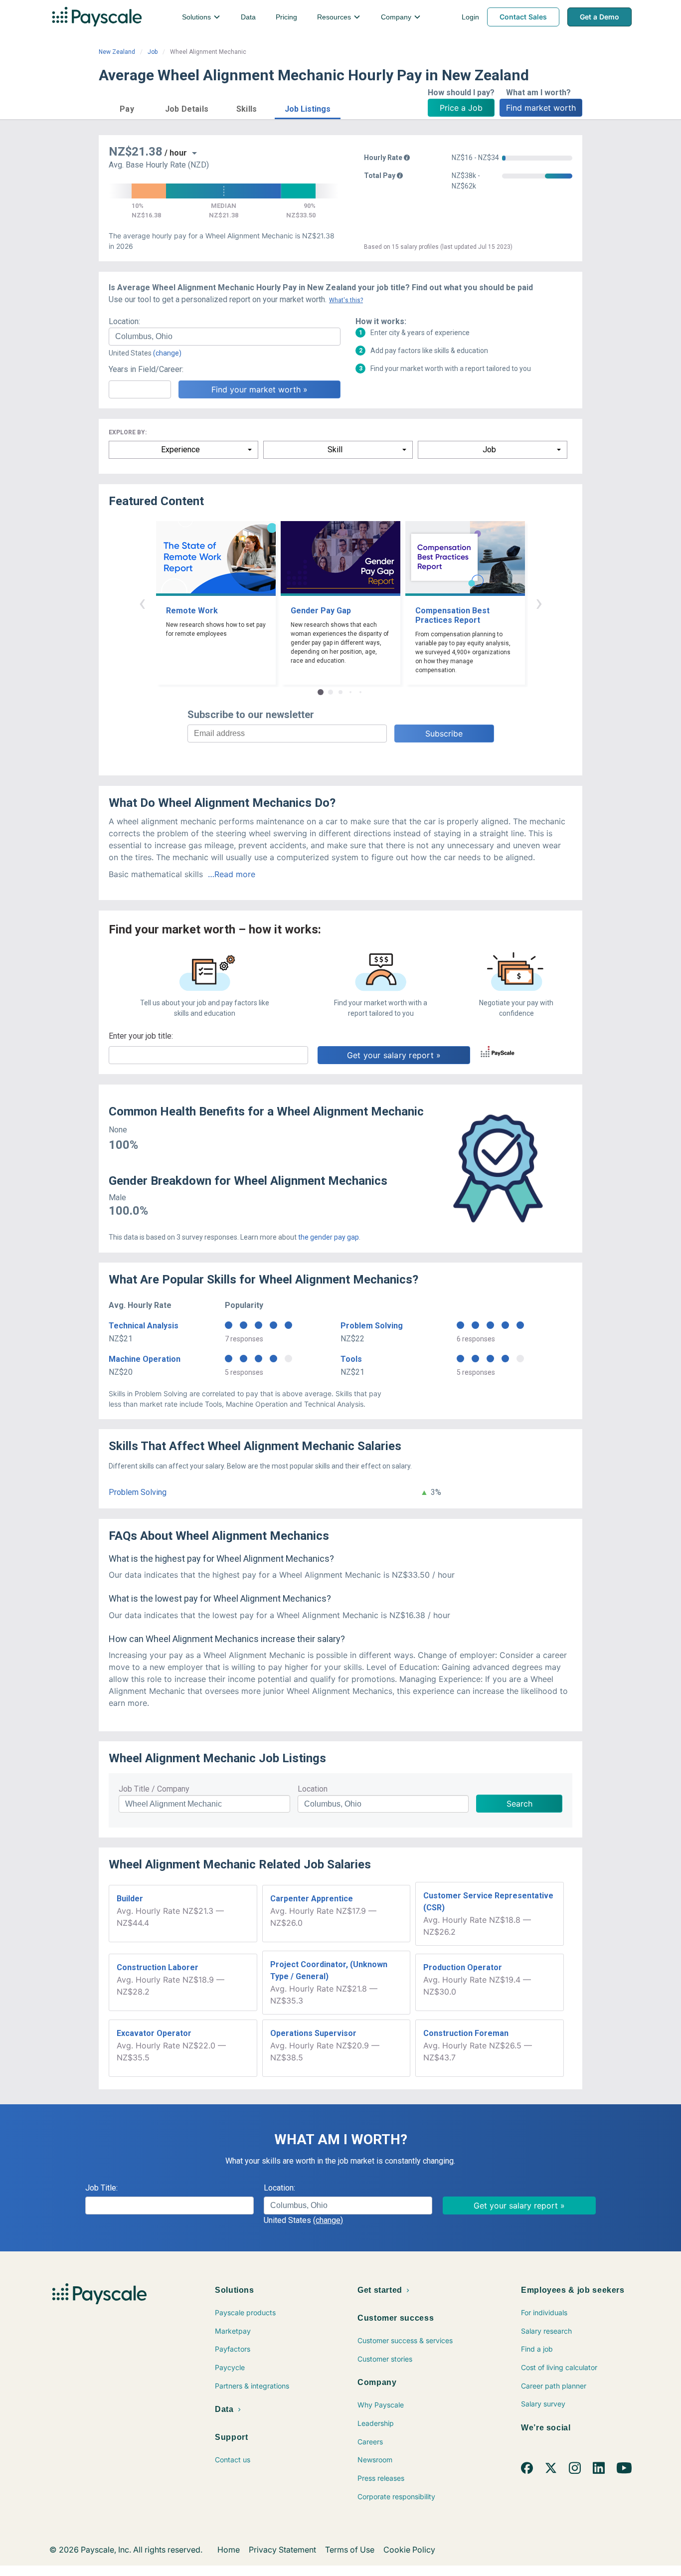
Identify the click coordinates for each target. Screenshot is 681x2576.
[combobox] (225, 337)
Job (153, 52)
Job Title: (101, 2188)
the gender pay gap (329, 1237)
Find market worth (541, 108)
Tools (351, 1359)
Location (313, 1789)
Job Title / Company (154, 1789)
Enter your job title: (141, 1036)
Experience (180, 450)
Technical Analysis (144, 1326)
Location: (124, 321)
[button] (127, 107)
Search (519, 1804)
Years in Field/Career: (146, 369)
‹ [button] (142, 603)
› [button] (539, 603)
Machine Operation (145, 1359)
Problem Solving (372, 1326)
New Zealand (117, 52)
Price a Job (461, 108)
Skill (335, 450)
